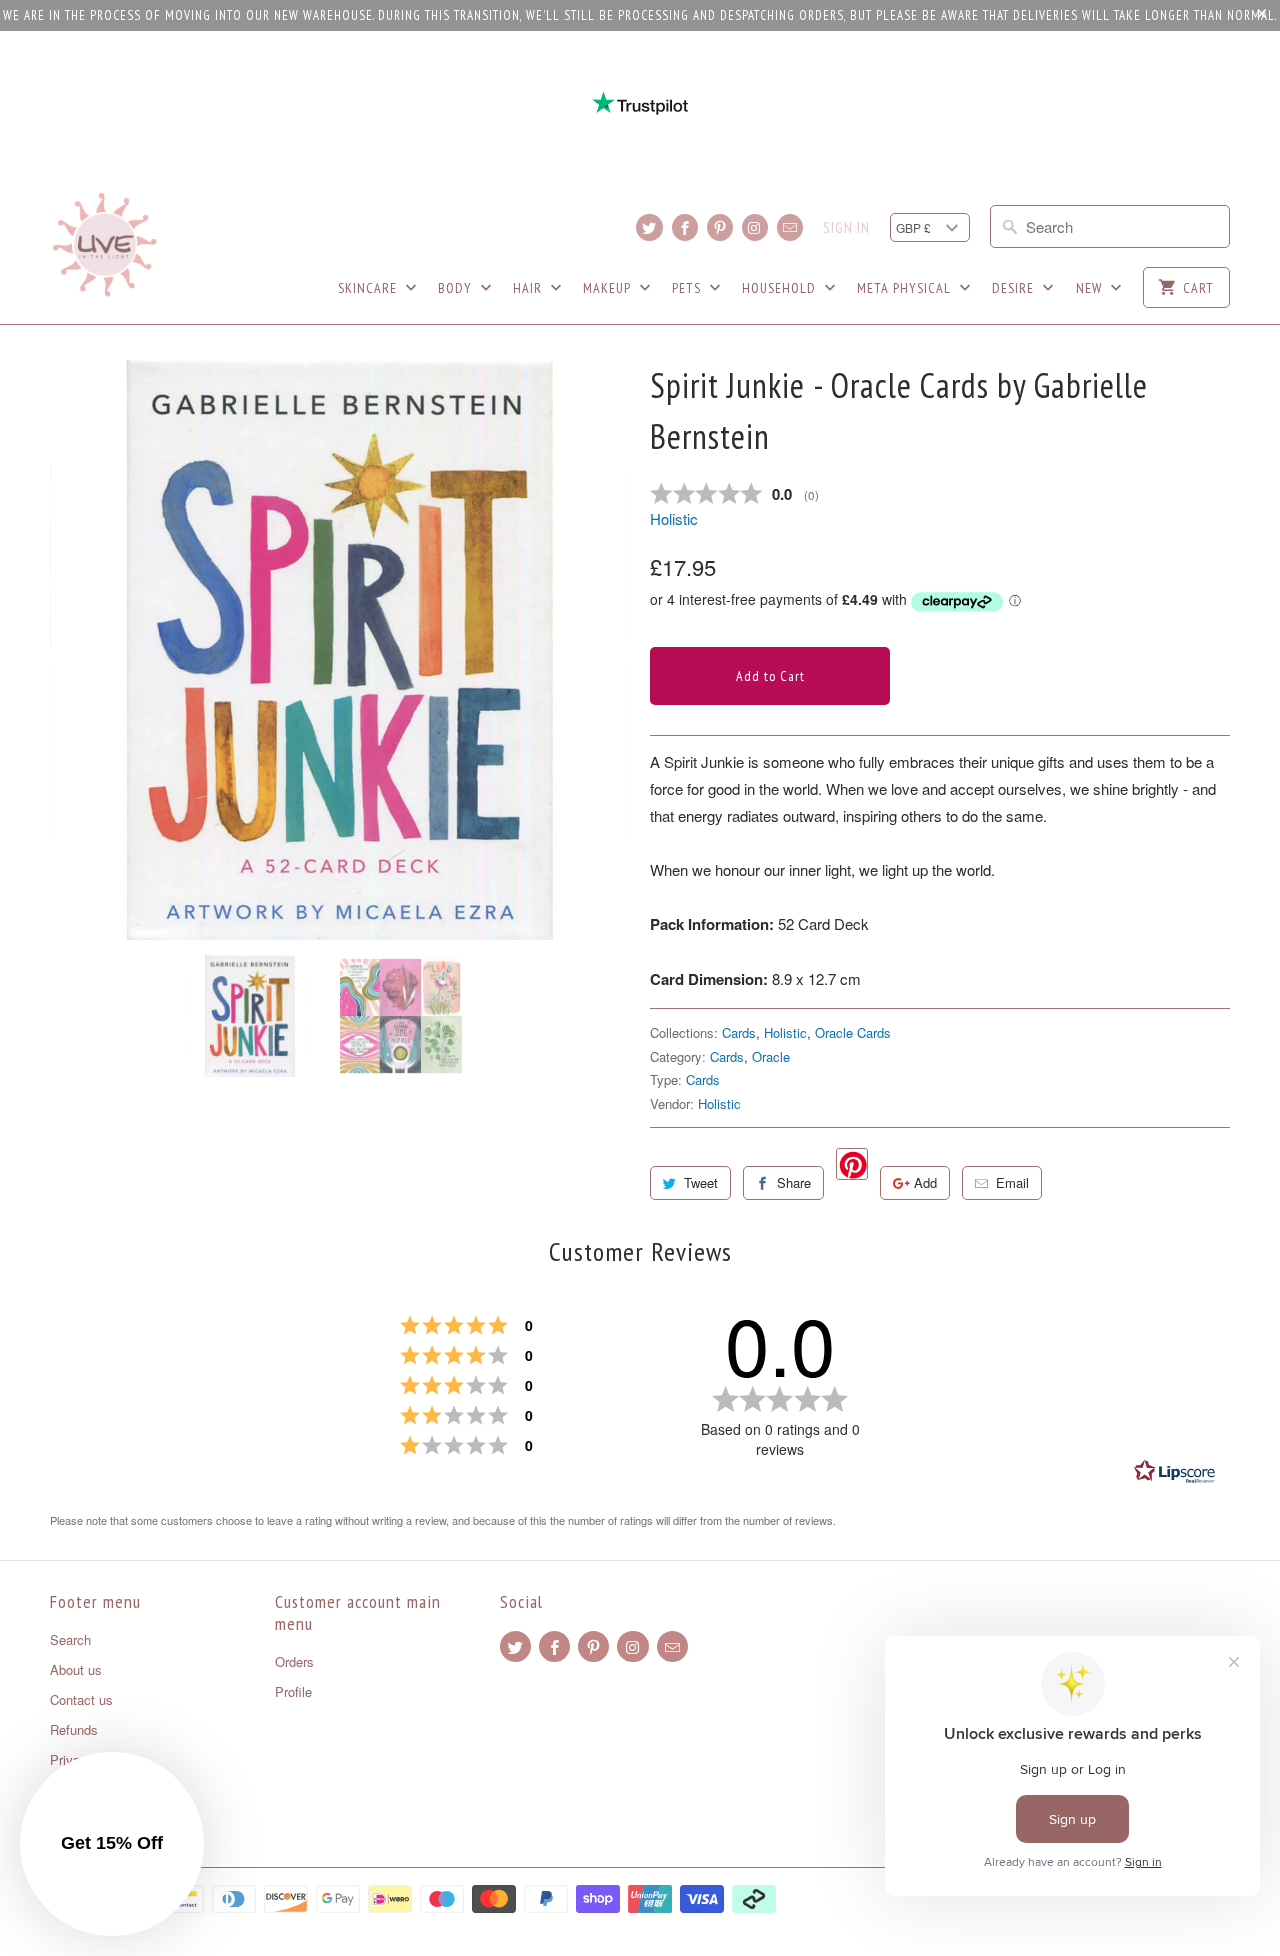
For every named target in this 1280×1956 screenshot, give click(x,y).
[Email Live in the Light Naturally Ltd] (790, 227)
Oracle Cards (853, 1032)
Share (794, 1182)
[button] (112, 1844)
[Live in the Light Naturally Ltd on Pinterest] (720, 227)
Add (925, 1182)
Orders (294, 1661)
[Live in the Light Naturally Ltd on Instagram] (755, 227)
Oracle (771, 1056)
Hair (529, 288)
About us (76, 1669)
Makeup (609, 288)
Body (457, 288)
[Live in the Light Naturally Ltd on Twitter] (649, 227)
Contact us (81, 1699)
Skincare (369, 288)
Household (781, 288)
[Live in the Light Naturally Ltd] (105, 245)
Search (70, 1639)
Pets (688, 288)
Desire (1015, 288)
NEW (1091, 288)
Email (1012, 1182)
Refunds (74, 1729)
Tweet (701, 1182)
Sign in (846, 228)
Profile (293, 1691)
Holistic (674, 518)
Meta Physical (906, 288)
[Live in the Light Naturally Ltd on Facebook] (685, 227)
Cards (739, 1032)
